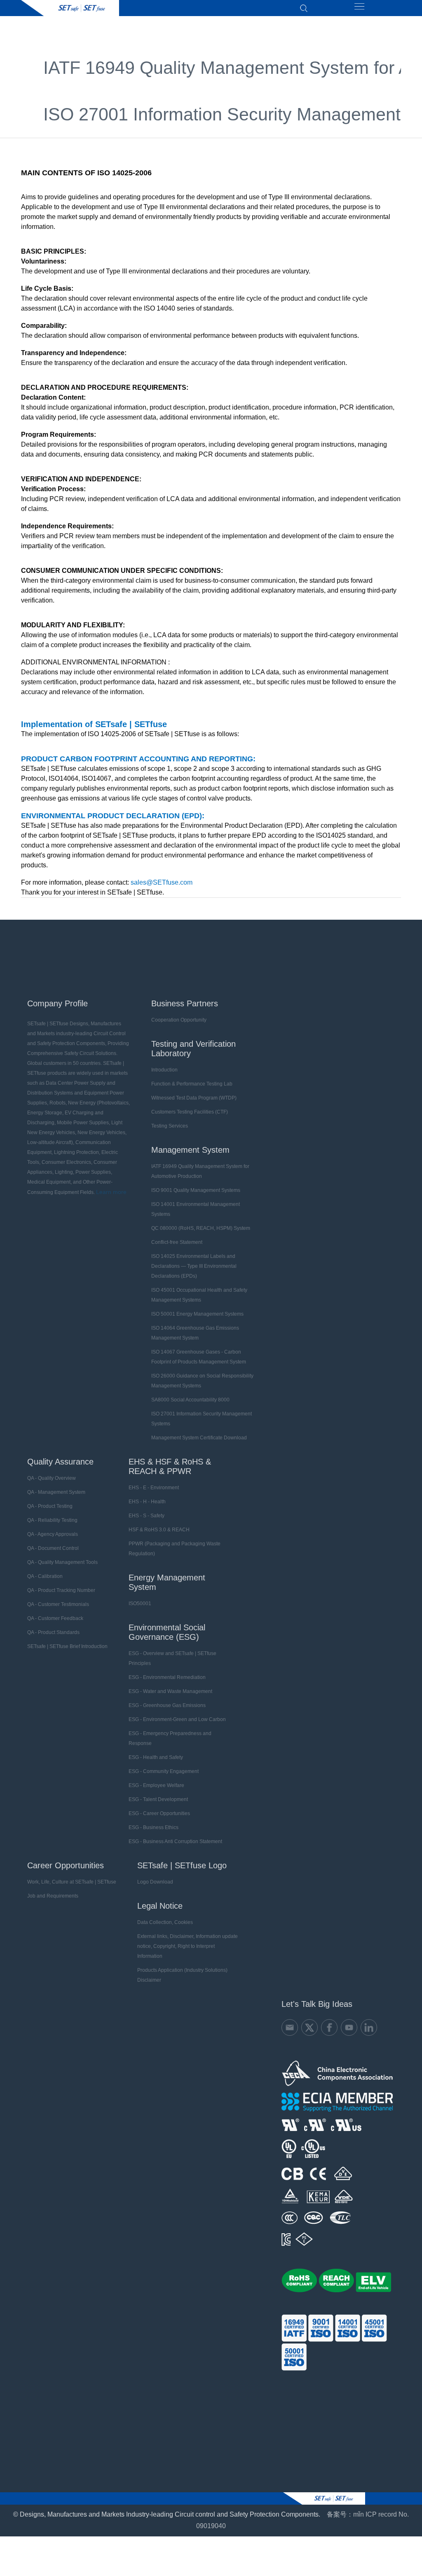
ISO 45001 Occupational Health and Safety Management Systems (199, 1295)
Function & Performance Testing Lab (192, 1084)
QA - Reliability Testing (52, 1520)
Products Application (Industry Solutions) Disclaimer (182, 1975)
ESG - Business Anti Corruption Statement (175, 1841)
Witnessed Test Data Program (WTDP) (194, 1098)
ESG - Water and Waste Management (170, 1691)
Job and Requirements (53, 1896)
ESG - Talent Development (158, 1799)
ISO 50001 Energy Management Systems (197, 1314)
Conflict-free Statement (177, 1242)
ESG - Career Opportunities (159, 1813)
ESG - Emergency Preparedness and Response (170, 1738)
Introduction (164, 1070)
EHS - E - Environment (154, 1488)
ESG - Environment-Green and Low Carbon (177, 1719)
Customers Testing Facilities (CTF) (190, 1112)
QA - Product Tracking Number (61, 1590)
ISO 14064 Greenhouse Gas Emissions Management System (195, 1333)
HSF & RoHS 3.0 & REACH (159, 1530)
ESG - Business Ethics (154, 1827)
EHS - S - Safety (147, 1516)
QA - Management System (56, 1492)
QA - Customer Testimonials (58, 1604)
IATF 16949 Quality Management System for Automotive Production (200, 1171)
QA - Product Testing (50, 1506)
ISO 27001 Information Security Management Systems (202, 1419)
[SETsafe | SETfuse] (70, 8)
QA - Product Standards (53, 1632)
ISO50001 (140, 1604)
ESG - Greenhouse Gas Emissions (167, 1705)
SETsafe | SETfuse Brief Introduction (67, 1646)
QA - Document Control (53, 1548)
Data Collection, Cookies (165, 1922)
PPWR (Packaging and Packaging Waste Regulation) (175, 1549)
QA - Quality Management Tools (62, 1562)
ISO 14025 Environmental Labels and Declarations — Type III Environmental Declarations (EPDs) (194, 1266)
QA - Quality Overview (52, 1478)
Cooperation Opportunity (179, 1020)
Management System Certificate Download (199, 1438)
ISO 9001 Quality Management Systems (196, 1190)
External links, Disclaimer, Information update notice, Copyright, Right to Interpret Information (188, 1946)
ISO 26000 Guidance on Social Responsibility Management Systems (202, 1381)
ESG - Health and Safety (156, 1757)
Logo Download (155, 1882)
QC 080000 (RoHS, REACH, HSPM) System (201, 1228)
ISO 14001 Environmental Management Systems (196, 1209)
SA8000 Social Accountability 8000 (190, 1400)
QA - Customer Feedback (55, 1618)
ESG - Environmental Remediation (167, 1677)
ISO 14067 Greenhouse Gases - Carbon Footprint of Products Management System (199, 1357)
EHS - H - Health (147, 1502)
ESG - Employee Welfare (156, 1785)
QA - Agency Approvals (53, 1534)
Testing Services (170, 1126)
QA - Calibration (45, 1576)
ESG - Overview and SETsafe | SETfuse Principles (172, 1658)
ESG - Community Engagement (164, 1771)
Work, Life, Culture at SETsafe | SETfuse (72, 1882)
